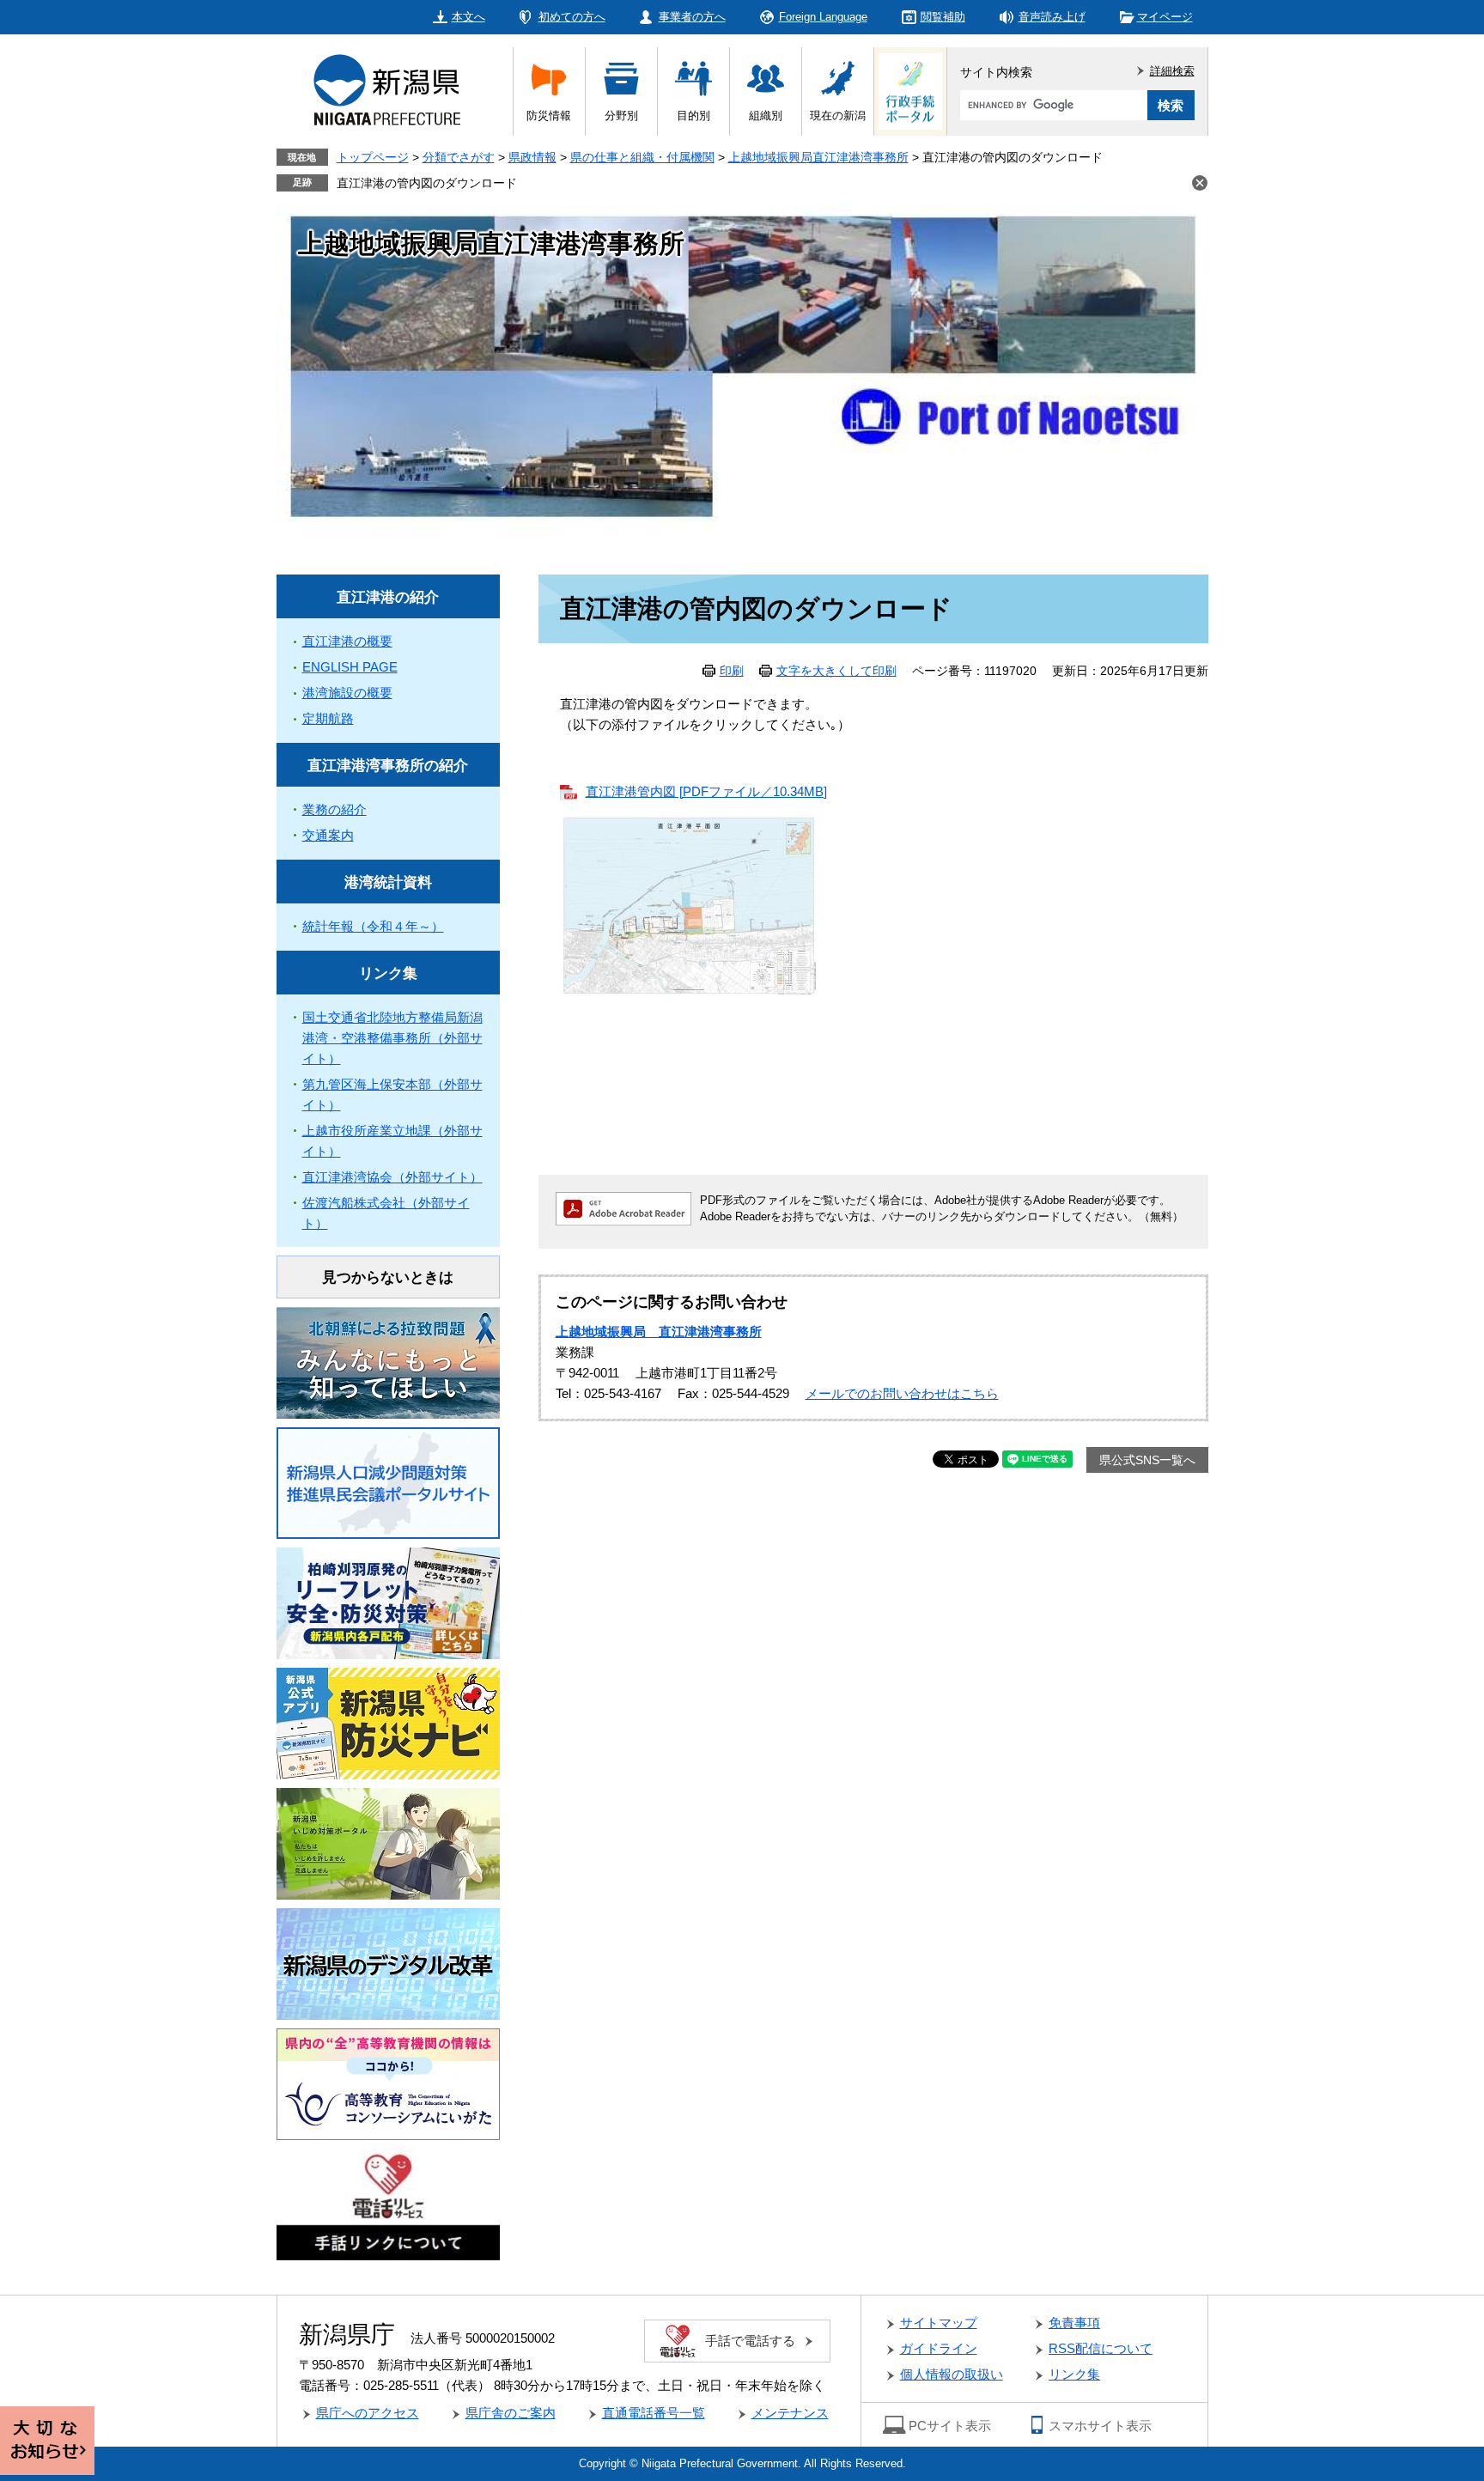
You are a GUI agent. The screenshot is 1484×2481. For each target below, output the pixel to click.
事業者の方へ (692, 17)
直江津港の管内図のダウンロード (427, 183)
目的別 (693, 116)
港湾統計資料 (388, 882)
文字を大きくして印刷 (836, 671)
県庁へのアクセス (368, 2413)
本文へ (468, 17)
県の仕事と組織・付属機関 (642, 157)
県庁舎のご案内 (511, 2413)
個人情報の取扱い (952, 2374)
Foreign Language (823, 17)
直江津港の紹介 (388, 597)
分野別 (621, 116)
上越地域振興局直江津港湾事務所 (818, 157)
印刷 (732, 671)
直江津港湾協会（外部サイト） (392, 1177)
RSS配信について (1101, 2348)
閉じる (1200, 183)
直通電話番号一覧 (654, 2413)
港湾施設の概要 (347, 693)
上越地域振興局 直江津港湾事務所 (659, 1332)
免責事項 (1074, 2323)
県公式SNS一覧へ (1147, 1460)
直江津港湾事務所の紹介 (388, 766)
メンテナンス (790, 2413)
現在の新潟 (838, 116)
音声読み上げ (1052, 17)
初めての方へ (572, 17)
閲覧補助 (943, 17)
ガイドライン (939, 2348)
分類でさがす (459, 157)
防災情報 (549, 116)
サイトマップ (939, 2323)
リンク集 (388, 973)
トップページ (373, 157)
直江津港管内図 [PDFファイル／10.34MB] (706, 791)
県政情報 (532, 157)
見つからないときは (388, 1277)
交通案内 (328, 835)
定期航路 (328, 718)
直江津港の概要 (347, 641)
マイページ (1165, 17)
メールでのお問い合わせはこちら (902, 1393)
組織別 (766, 116)
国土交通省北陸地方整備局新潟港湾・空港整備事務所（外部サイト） (392, 1038)
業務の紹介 (335, 809)
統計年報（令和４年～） (373, 926)
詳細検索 (1172, 71)
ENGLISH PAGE (350, 667)
